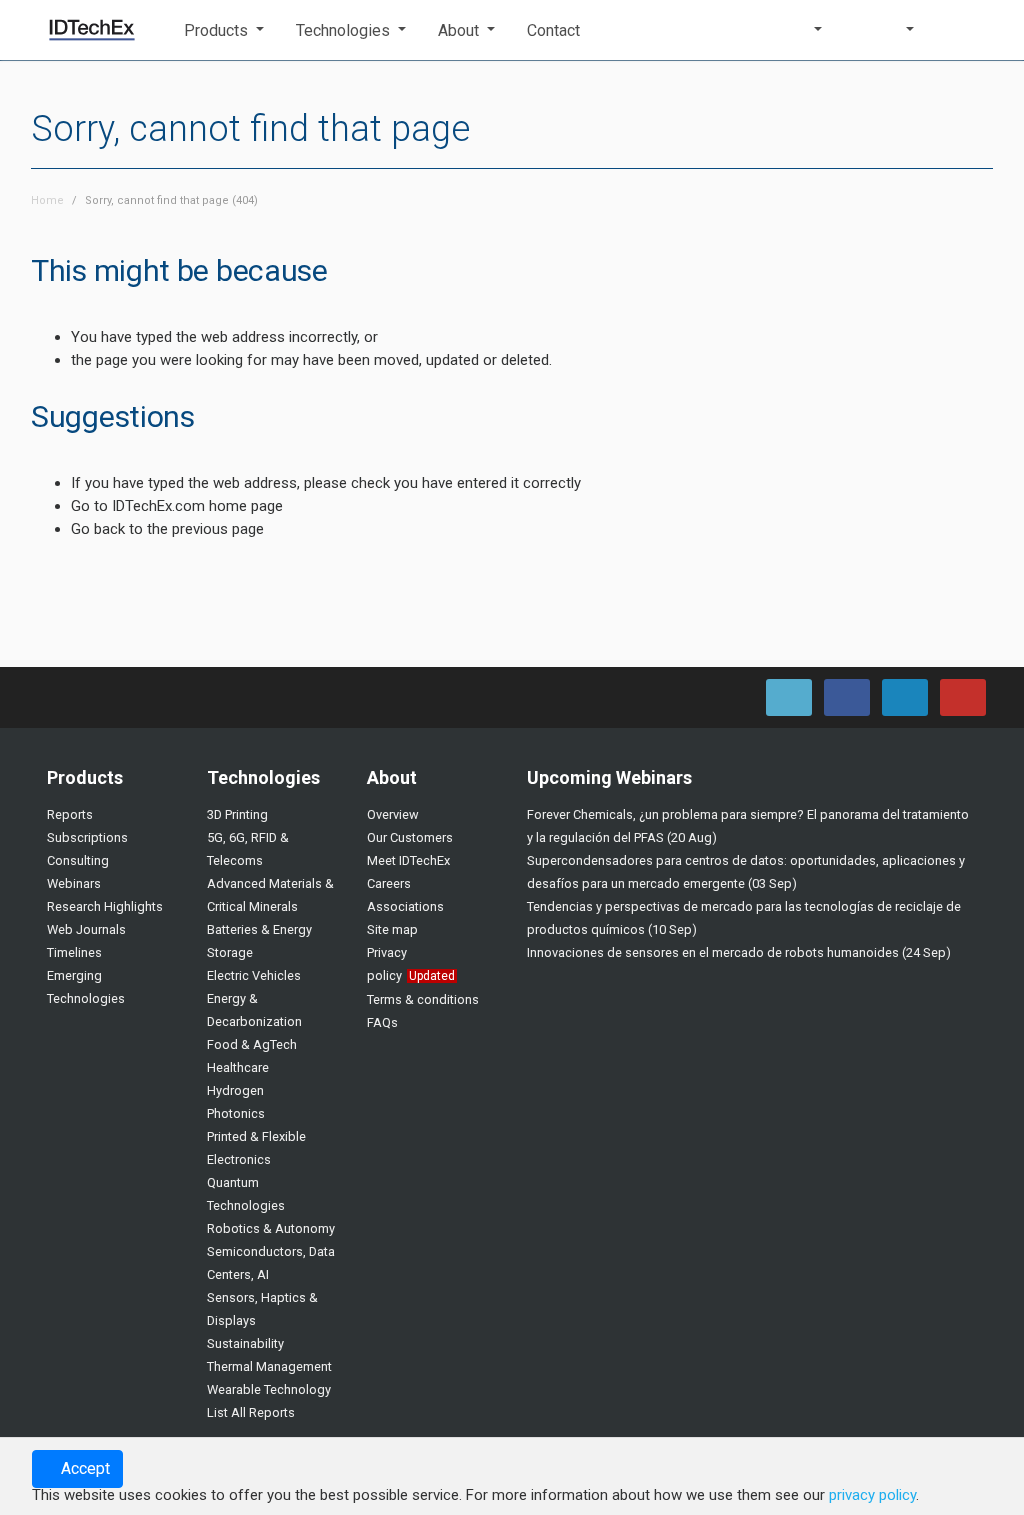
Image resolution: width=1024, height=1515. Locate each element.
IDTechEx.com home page (197, 506)
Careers (389, 883)
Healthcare (238, 1067)
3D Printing (237, 814)
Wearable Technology (269, 1389)
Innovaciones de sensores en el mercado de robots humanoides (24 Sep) (739, 952)
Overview (393, 814)
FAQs (382, 1022)
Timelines (74, 952)
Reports (70, 814)
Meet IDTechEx (408, 860)
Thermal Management (269, 1366)
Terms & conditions (423, 999)
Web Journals (86, 929)
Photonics (236, 1113)
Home (47, 200)
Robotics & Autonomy (271, 1228)
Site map (392, 929)
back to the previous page (179, 529)
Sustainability (245, 1343)
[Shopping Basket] (965, 30)
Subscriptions (87, 837)
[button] (224, 30)
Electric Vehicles (254, 975)
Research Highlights (105, 906)
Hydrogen (235, 1090)
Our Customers (410, 837)
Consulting (78, 860)
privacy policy (872, 1495)
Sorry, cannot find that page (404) (171, 200)
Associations (405, 906)
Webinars (74, 883)
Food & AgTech (252, 1044)
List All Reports (251, 1412)
